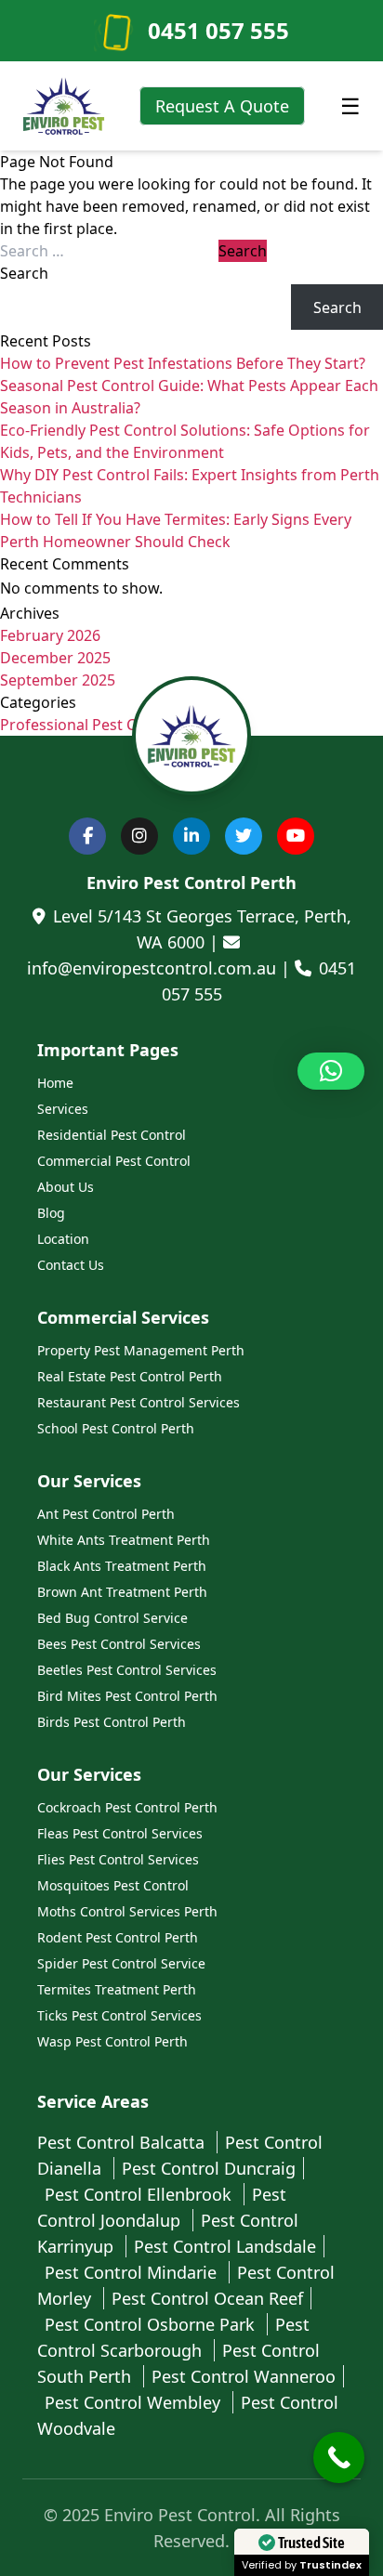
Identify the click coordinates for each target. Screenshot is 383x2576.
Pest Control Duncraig (209, 2168)
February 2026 (50, 635)
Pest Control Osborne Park (152, 2324)
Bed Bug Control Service (112, 1618)
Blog (51, 1213)
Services (63, 1109)
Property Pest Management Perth (141, 1350)
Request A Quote (222, 106)
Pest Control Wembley (135, 2402)
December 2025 (55, 658)
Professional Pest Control (90, 725)
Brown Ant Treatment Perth (122, 1592)
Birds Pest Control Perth (112, 1722)
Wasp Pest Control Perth (112, 2041)
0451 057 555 (218, 31)
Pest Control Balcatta (123, 2142)
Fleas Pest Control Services (120, 1833)
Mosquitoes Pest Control (113, 1885)
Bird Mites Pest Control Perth (127, 1696)
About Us (66, 1187)
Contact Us (71, 1265)
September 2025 (58, 680)
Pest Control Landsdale (225, 2246)
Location (63, 1239)
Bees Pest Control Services (119, 1644)
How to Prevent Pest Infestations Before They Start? (183, 363)
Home (55, 1083)
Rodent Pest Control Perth (118, 1937)
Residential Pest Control (112, 1135)
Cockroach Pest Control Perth (127, 1807)
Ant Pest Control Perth (106, 1514)
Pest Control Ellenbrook (140, 2194)
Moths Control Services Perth (127, 1911)
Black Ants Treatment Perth (122, 1566)
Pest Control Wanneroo (244, 2376)
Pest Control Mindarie (133, 2272)
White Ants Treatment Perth (124, 1540)
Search (24, 273)
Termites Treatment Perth (117, 1989)
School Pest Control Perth (116, 1428)
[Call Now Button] (339, 2458)
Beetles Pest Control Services (127, 1670)
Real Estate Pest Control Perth (130, 1376)
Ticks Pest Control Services (119, 2015)
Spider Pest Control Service (121, 1963)
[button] (331, 1071)
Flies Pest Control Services (118, 1859)
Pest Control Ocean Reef (207, 2298)
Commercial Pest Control (114, 1161)
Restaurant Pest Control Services (139, 1402)
